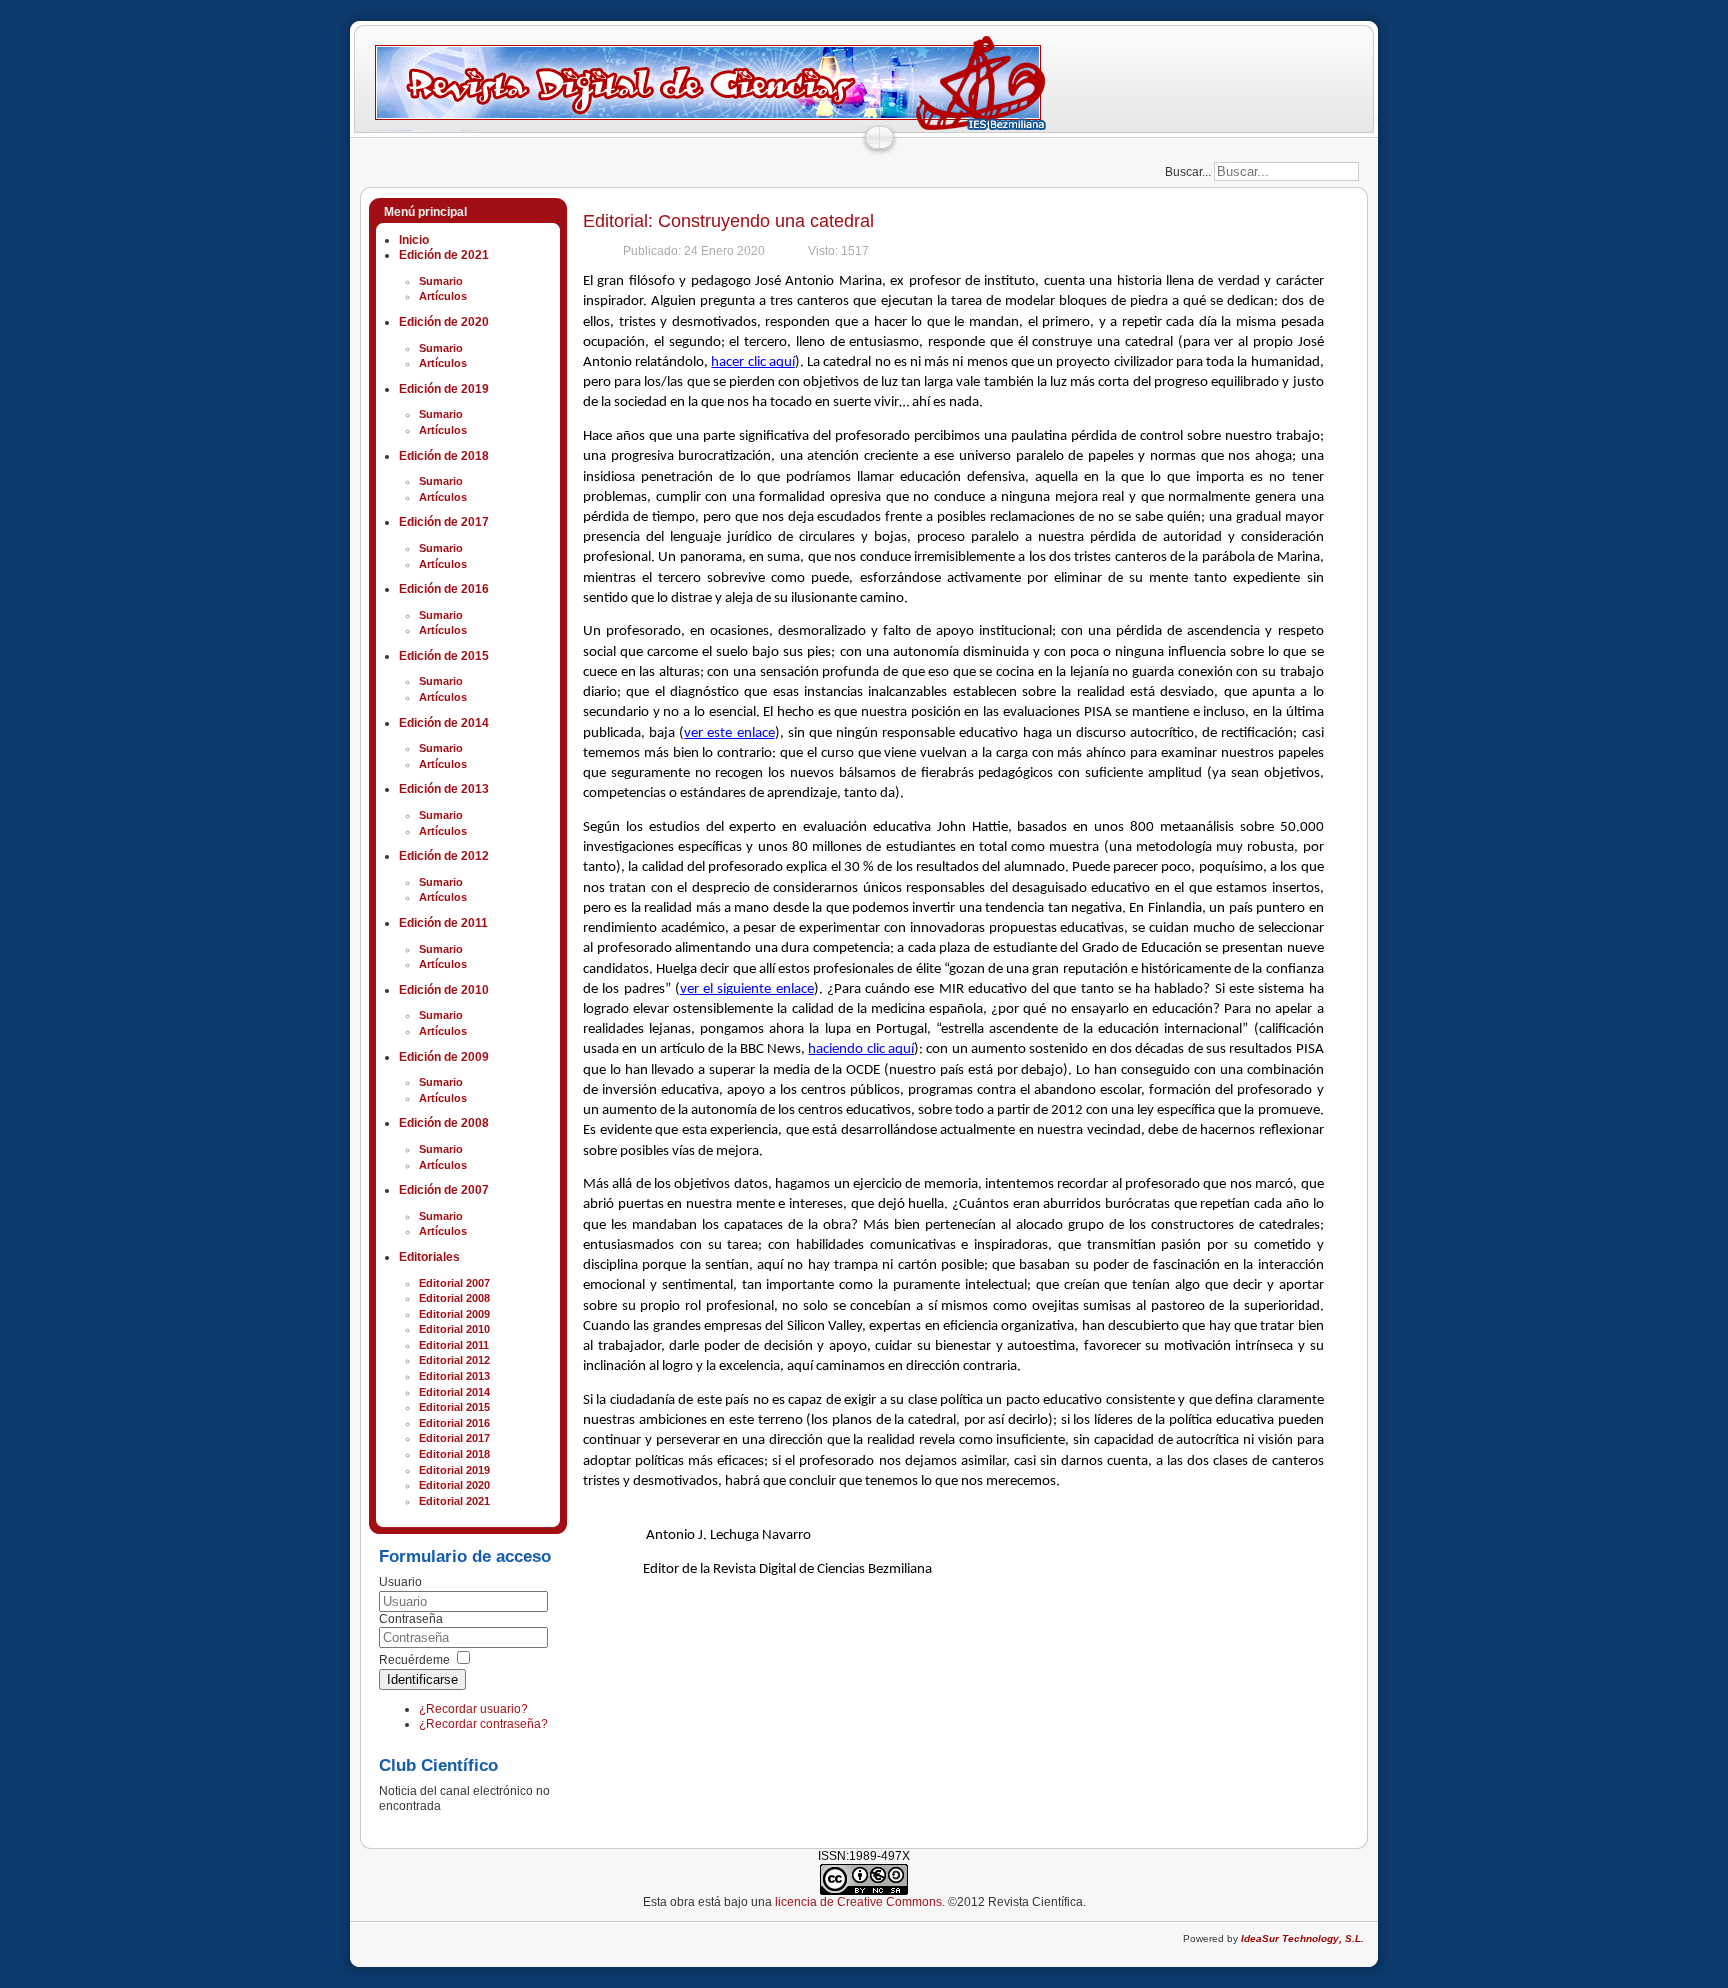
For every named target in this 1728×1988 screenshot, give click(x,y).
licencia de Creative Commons (858, 1902)
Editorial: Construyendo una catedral (728, 221)
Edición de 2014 (444, 723)
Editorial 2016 (454, 1423)
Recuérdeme (414, 1660)
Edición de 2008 (444, 1123)
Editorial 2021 (454, 1501)
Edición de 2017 (444, 522)
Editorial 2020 (454, 1485)
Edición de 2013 (444, 789)
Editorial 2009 (454, 1314)
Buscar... (1188, 172)
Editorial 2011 (454, 1345)
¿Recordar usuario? (473, 1709)
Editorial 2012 (454, 1360)
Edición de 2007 (444, 1190)
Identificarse (422, 1679)
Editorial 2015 (454, 1407)
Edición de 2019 (444, 389)
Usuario (400, 1582)
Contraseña (411, 1619)
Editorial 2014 (454, 1392)
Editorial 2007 (454, 1283)
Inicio (414, 240)
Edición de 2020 (444, 322)
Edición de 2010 (444, 990)
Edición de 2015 (444, 656)
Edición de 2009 (444, 1057)
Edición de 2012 (444, 856)
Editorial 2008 (454, 1298)
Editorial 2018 (454, 1454)
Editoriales (429, 1257)
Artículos (443, 296)
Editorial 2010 (454, 1329)
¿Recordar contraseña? (483, 1724)
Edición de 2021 (444, 255)
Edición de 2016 (444, 589)
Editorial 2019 (454, 1470)
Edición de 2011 (443, 923)
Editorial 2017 (454, 1438)
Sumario (441, 281)
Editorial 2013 (454, 1376)
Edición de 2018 (444, 456)
